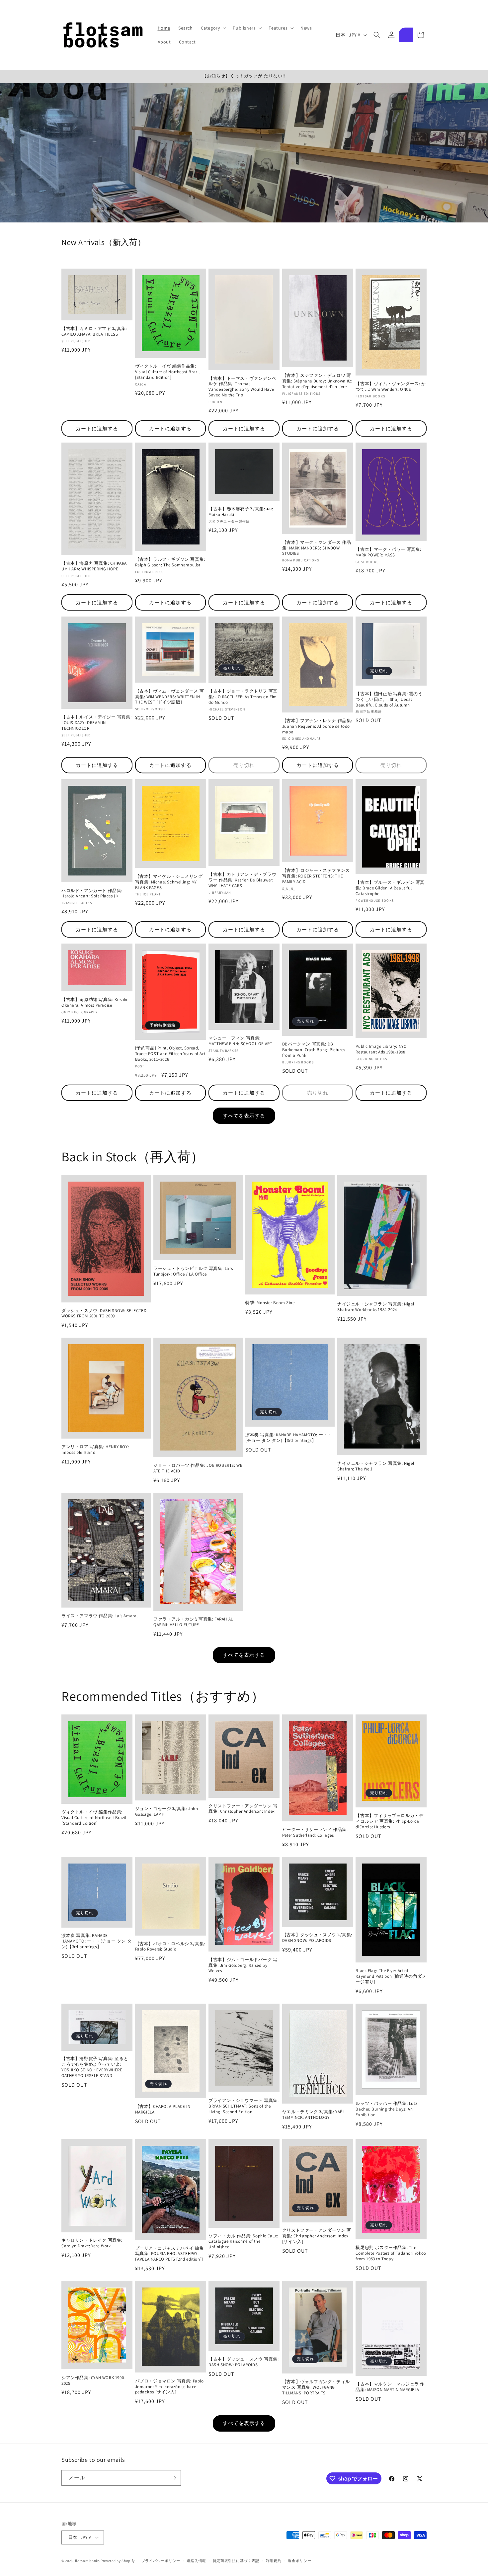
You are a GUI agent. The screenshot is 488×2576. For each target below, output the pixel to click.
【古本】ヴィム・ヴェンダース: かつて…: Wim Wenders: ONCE (391, 387)
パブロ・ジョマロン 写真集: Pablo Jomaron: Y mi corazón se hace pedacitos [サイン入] (169, 2387)
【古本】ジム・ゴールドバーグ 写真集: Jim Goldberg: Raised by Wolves (243, 1965)
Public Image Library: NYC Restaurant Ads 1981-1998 (381, 1049)
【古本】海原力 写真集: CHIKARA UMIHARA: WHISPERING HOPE (94, 566)
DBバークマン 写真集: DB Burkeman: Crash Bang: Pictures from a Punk (314, 1050)
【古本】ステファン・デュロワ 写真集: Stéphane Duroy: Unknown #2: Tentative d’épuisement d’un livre (317, 381)
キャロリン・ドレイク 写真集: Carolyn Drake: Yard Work (92, 2243)
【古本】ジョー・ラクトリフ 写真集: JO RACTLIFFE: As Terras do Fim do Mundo (243, 697)
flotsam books (87, 2561)
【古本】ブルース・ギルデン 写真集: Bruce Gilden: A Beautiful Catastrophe (390, 888)
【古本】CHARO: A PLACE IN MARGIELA (163, 2109)
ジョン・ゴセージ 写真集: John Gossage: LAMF (167, 1812)
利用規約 (274, 2561)
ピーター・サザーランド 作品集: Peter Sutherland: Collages (315, 1832)
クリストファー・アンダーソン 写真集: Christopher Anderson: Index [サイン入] (317, 2236)
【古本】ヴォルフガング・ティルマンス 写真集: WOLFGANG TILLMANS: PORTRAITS (316, 2387)
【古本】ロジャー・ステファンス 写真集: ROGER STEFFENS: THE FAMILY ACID (316, 876)
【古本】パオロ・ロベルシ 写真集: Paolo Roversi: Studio (170, 1947)
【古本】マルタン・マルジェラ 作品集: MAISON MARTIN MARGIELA (390, 2387)
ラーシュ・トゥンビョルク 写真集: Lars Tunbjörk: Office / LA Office (193, 1271)
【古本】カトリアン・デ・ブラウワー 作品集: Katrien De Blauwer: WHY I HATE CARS (242, 880)
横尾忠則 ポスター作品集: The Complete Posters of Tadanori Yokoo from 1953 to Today (391, 2253)
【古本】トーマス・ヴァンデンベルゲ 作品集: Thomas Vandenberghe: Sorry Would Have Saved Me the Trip (242, 387)
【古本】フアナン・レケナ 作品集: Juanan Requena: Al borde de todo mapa (317, 726)
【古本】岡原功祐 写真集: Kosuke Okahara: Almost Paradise (95, 1002)
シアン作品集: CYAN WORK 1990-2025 (93, 2381)
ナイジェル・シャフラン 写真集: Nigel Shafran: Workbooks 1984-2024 (376, 1307)
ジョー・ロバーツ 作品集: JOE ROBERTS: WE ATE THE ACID (198, 1468)
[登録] (173, 2478)
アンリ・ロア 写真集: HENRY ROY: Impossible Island (95, 1450)
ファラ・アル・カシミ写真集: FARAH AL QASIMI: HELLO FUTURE (193, 1622)
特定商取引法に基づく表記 (236, 2561)
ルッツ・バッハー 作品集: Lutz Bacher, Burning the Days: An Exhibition (386, 2109)
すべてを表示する (244, 1116)
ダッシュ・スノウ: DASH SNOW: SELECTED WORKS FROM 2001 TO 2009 (104, 1314)
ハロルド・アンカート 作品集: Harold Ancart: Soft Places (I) (92, 894)
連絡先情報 (196, 2561)
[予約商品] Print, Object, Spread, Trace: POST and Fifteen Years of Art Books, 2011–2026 (170, 1054)
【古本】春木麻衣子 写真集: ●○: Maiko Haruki (241, 512)
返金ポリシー (299, 2561)
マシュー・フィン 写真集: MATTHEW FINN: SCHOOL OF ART (240, 1041)
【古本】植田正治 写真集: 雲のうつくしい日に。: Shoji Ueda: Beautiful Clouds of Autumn (389, 700)
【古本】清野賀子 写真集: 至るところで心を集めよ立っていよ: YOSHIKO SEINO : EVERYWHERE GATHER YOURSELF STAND (95, 2067)
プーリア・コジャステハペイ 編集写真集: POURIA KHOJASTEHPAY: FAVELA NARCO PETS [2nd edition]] (170, 2254)
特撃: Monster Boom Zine (270, 1303)
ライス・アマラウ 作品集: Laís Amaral (100, 1616)
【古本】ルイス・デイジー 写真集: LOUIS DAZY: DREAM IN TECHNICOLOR (96, 723)
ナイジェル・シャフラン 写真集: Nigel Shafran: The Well (376, 1466)
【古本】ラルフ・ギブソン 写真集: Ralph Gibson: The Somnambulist (170, 562)
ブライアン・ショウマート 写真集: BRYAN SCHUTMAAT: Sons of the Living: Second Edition (244, 2106)
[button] (213, 28)
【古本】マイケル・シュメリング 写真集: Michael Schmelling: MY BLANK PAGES (169, 882)
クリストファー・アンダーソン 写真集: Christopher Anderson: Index (243, 1809)
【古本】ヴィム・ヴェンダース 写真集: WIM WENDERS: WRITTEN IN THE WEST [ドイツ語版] (170, 697)
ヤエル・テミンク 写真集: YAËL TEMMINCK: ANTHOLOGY (314, 2115)
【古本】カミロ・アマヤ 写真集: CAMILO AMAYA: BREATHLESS (94, 332)
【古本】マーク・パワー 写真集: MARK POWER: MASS (388, 552)
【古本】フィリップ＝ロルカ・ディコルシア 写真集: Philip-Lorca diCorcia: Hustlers (389, 1821)
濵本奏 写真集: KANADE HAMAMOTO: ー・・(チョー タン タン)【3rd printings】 (289, 1438)
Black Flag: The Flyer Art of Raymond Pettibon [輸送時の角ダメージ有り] (391, 1976)
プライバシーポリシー (161, 2561)
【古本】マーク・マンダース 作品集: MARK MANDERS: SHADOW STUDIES (317, 548)
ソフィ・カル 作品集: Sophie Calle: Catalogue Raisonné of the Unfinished (243, 2242)
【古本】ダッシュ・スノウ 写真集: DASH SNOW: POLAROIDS (317, 1938)
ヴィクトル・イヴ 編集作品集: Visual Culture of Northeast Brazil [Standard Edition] (167, 372)
